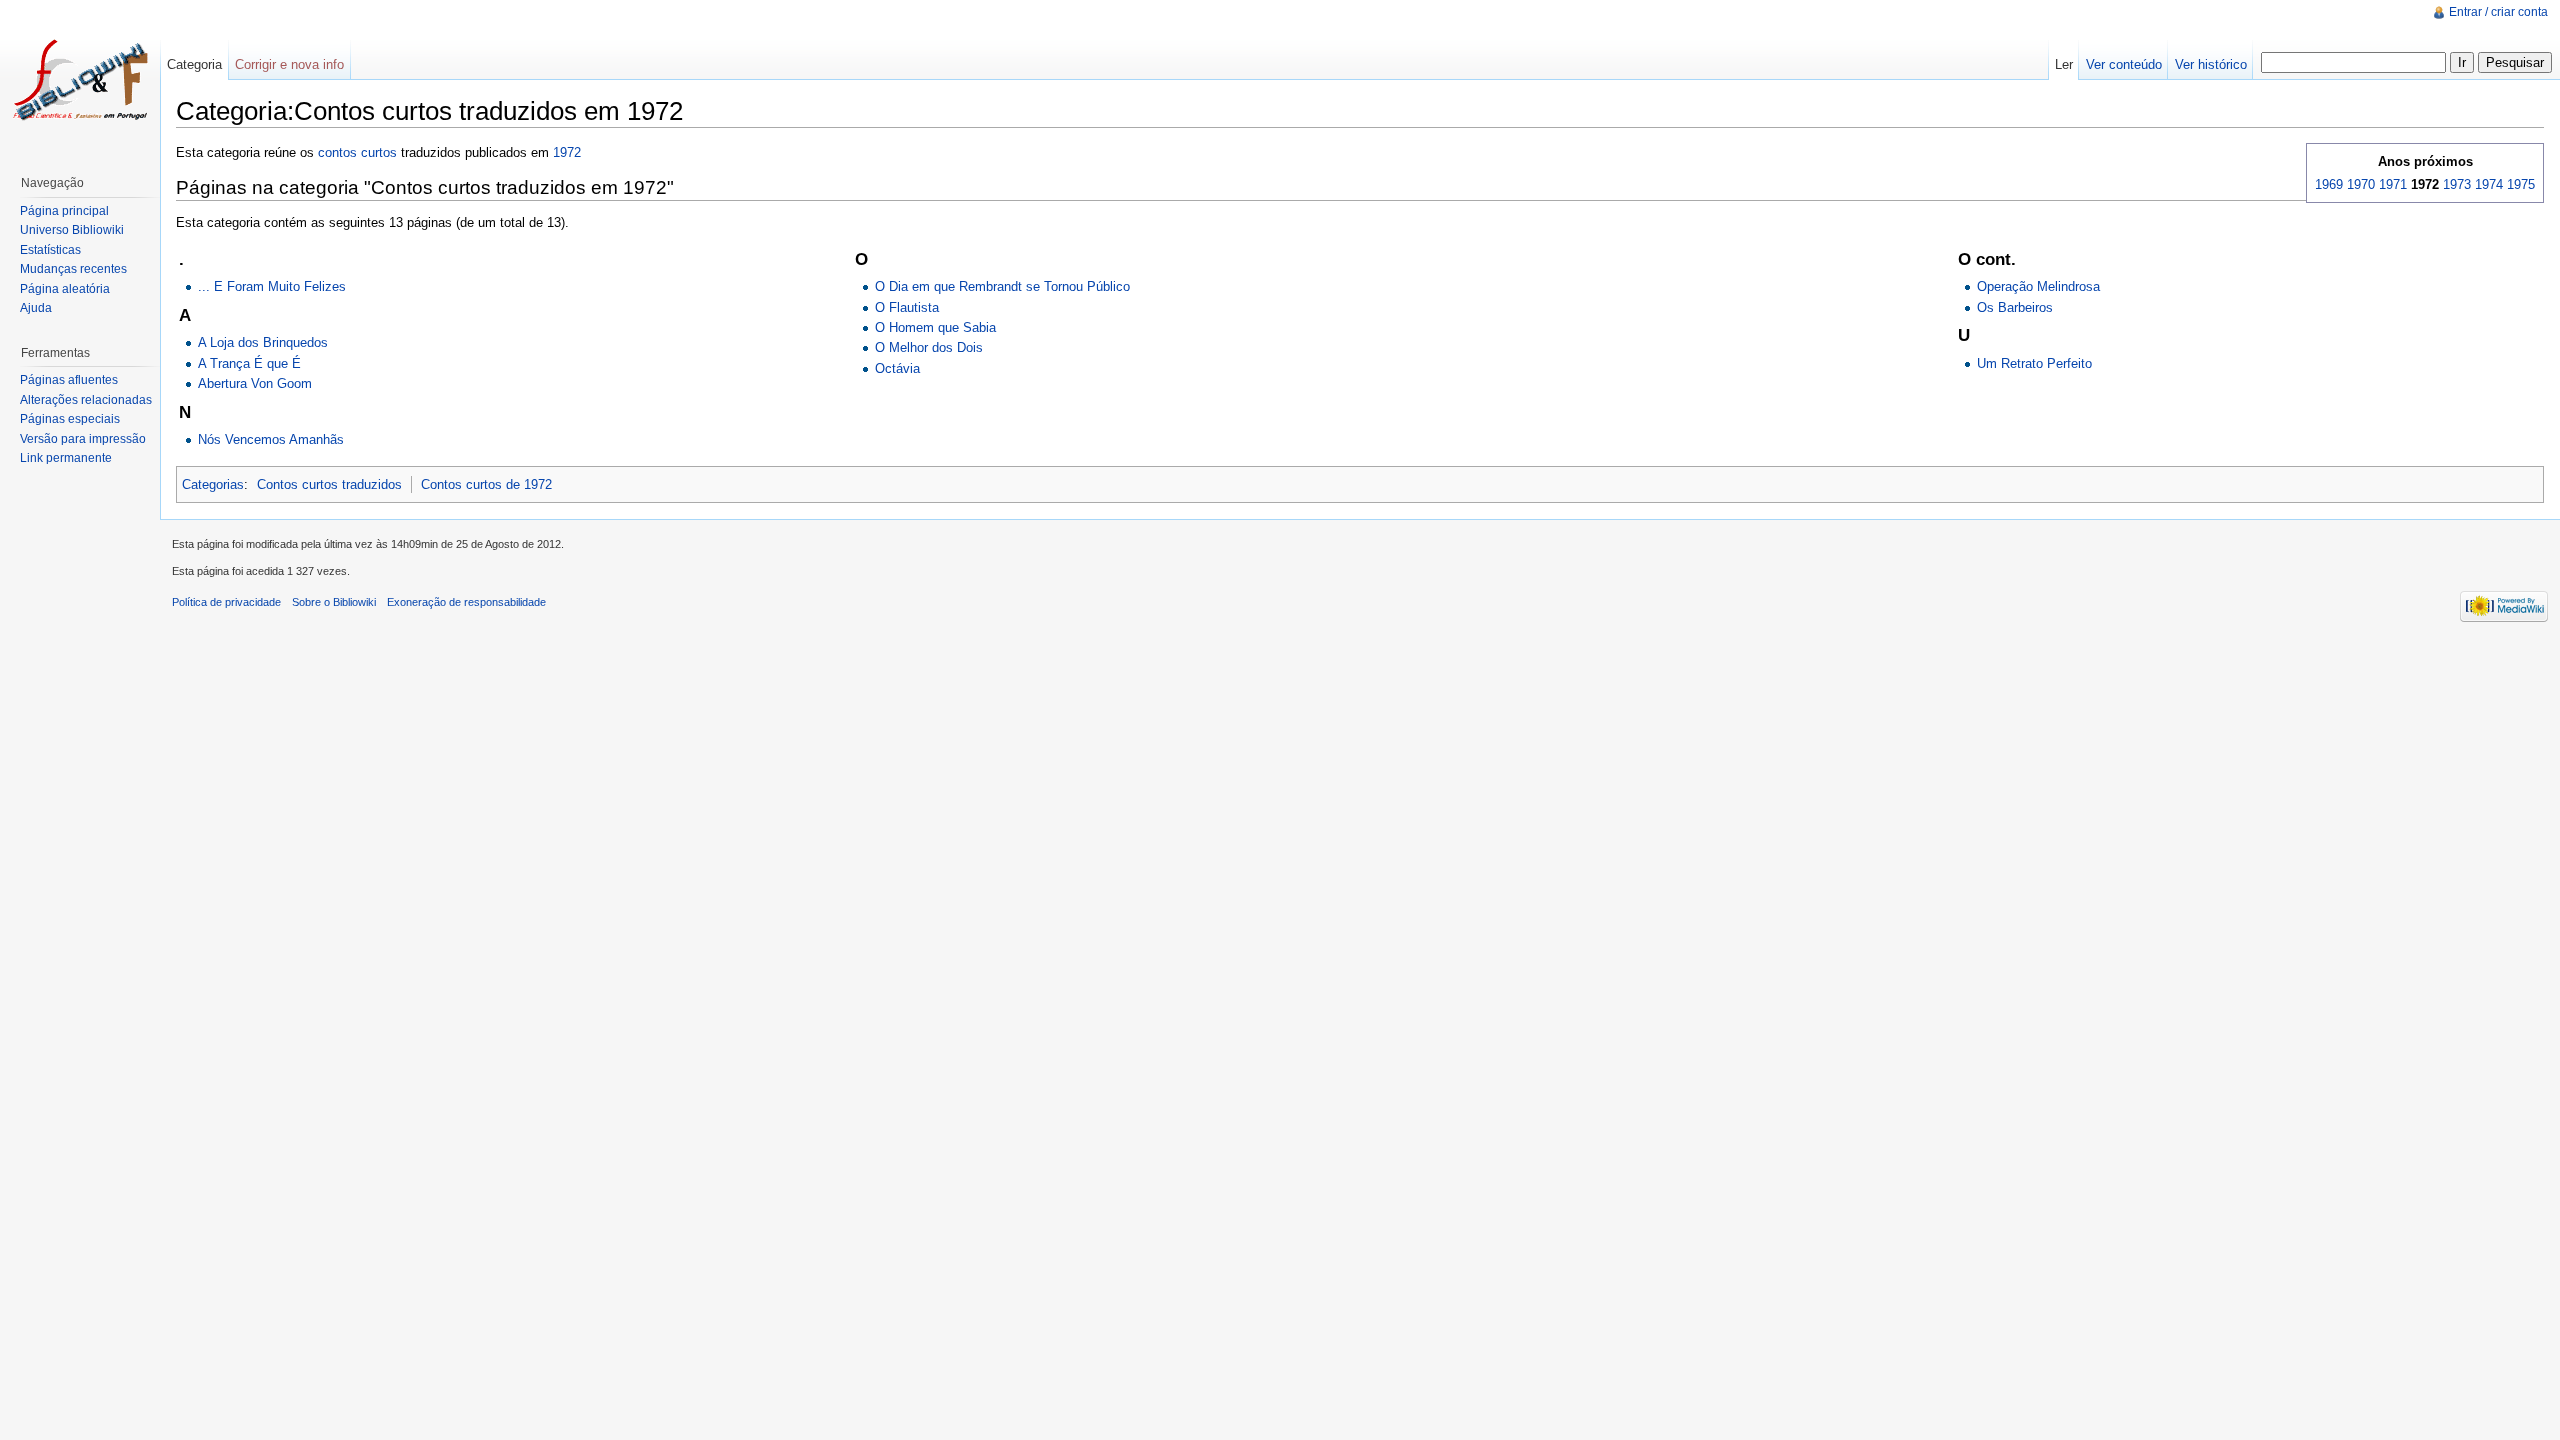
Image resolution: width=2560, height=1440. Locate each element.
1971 (2393, 184)
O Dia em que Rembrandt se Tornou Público (1002, 286)
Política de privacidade (226, 602)
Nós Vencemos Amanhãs (271, 439)
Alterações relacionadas (86, 400)
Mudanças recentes (73, 269)
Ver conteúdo (2124, 64)
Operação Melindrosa (2038, 286)
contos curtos (357, 152)
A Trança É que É (249, 363)
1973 (2457, 184)
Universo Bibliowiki (72, 230)
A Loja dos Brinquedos (263, 342)
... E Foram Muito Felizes (272, 286)
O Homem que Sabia (935, 327)
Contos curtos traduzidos (329, 484)
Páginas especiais (70, 419)
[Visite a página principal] (80, 80)
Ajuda (36, 308)
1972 (567, 152)
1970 (2361, 184)
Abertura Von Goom (255, 383)
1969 (2329, 184)
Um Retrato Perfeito (2034, 363)
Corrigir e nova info (289, 64)
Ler (2064, 64)
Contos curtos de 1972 (486, 484)
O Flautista (907, 307)
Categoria (194, 64)
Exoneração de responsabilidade (466, 602)
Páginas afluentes (69, 380)
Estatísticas (50, 250)
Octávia (897, 368)
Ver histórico (2211, 64)
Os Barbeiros (2015, 307)
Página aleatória (65, 289)
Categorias (213, 484)
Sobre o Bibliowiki (334, 602)
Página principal (64, 211)
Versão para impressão (83, 439)
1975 (2521, 184)
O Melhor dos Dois (929, 347)
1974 (2489, 184)
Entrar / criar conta (2498, 12)
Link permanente (66, 458)
